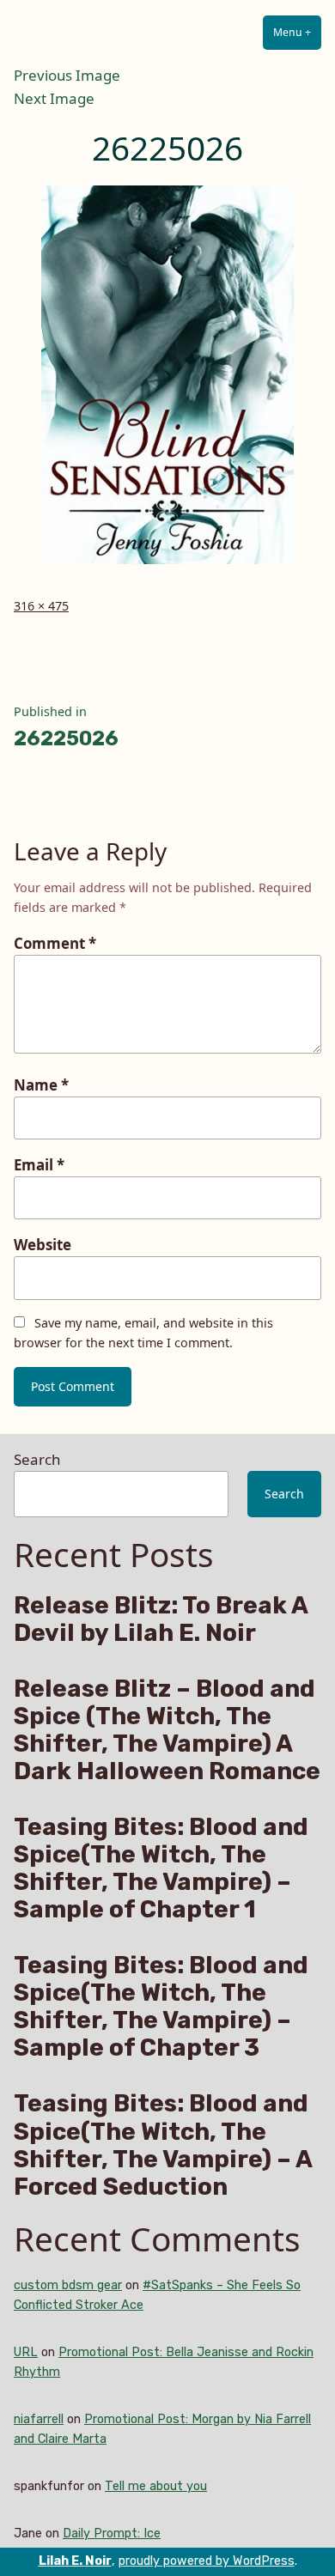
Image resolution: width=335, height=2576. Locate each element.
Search (37, 1459)
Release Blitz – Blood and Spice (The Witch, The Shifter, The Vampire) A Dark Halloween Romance (167, 1730)
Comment (55, 943)
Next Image (54, 98)
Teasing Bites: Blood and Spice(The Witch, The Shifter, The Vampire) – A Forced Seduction (163, 2145)
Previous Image (67, 75)
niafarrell (39, 2419)
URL (26, 2352)
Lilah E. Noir (75, 2561)
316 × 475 (41, 606)
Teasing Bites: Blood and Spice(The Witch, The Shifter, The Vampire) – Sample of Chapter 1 (161, 1868)
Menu (297, 32)
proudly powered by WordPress (207, 2561)
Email (39, 1165)
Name (41, 1085)
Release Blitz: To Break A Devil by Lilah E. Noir (161, 1619)
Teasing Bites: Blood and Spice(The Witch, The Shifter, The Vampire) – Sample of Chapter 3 (161, 2007)
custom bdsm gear (68, 2285)
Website (43, 1245)
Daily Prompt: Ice (112, 2533)
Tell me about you (156, 2486)
